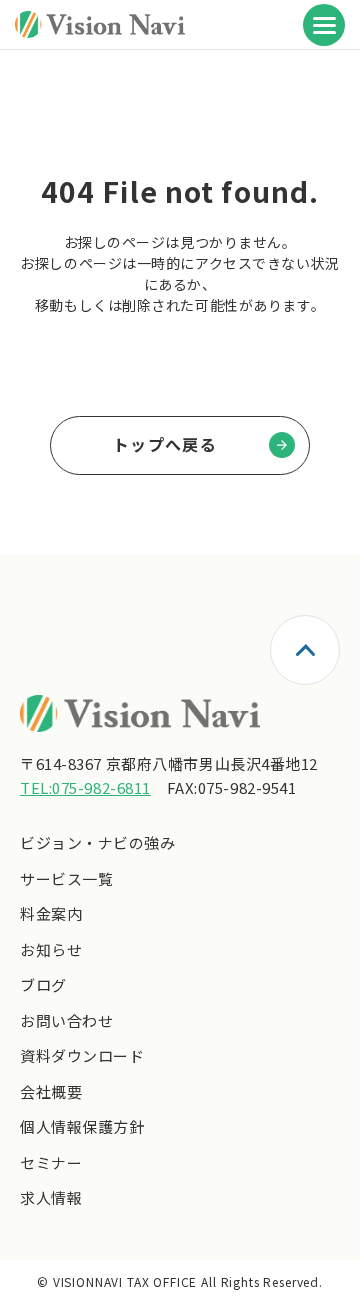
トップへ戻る (165, 444)
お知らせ (51, 949)
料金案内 (51, 913)
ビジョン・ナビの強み (98, 842)
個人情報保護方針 (82, 1126)
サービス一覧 (66, 878)
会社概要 (51, 1091)
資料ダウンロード (82, 1055)
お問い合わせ (66, 1020)
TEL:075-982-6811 (85, 787)
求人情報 (51, 1197)
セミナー (51, 1162)
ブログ (43, 984)
